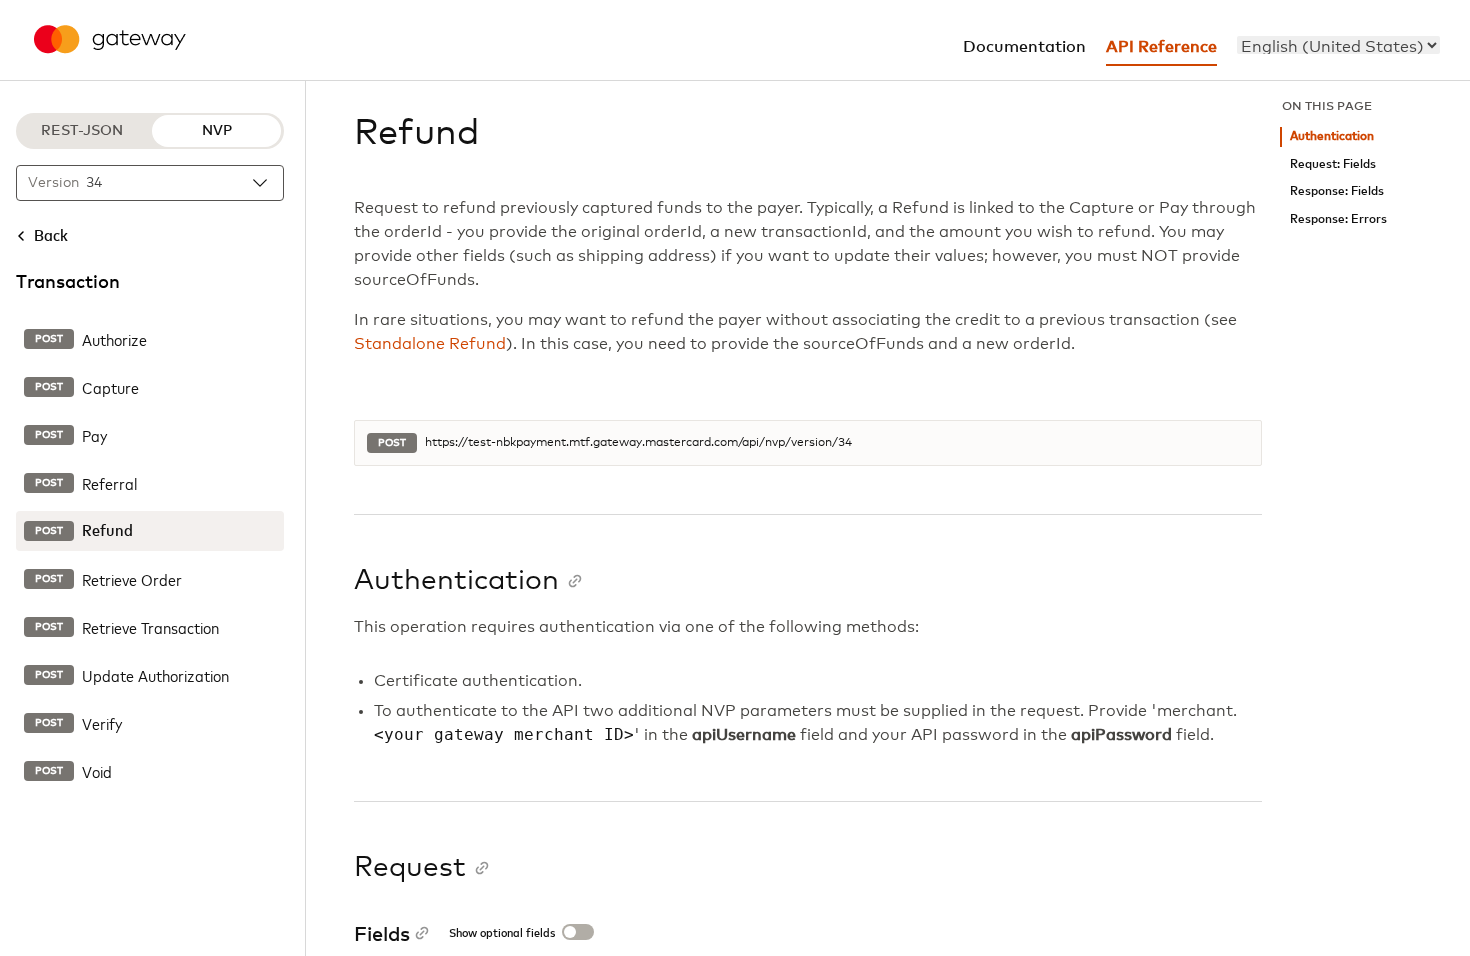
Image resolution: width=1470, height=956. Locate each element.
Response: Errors (1338, 219)
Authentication (1332, 136)
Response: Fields (1337, 191)
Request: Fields (1333, 164)
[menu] (1338, 45)
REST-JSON (82, 131)
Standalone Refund (430, 344)
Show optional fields (502, 934)
